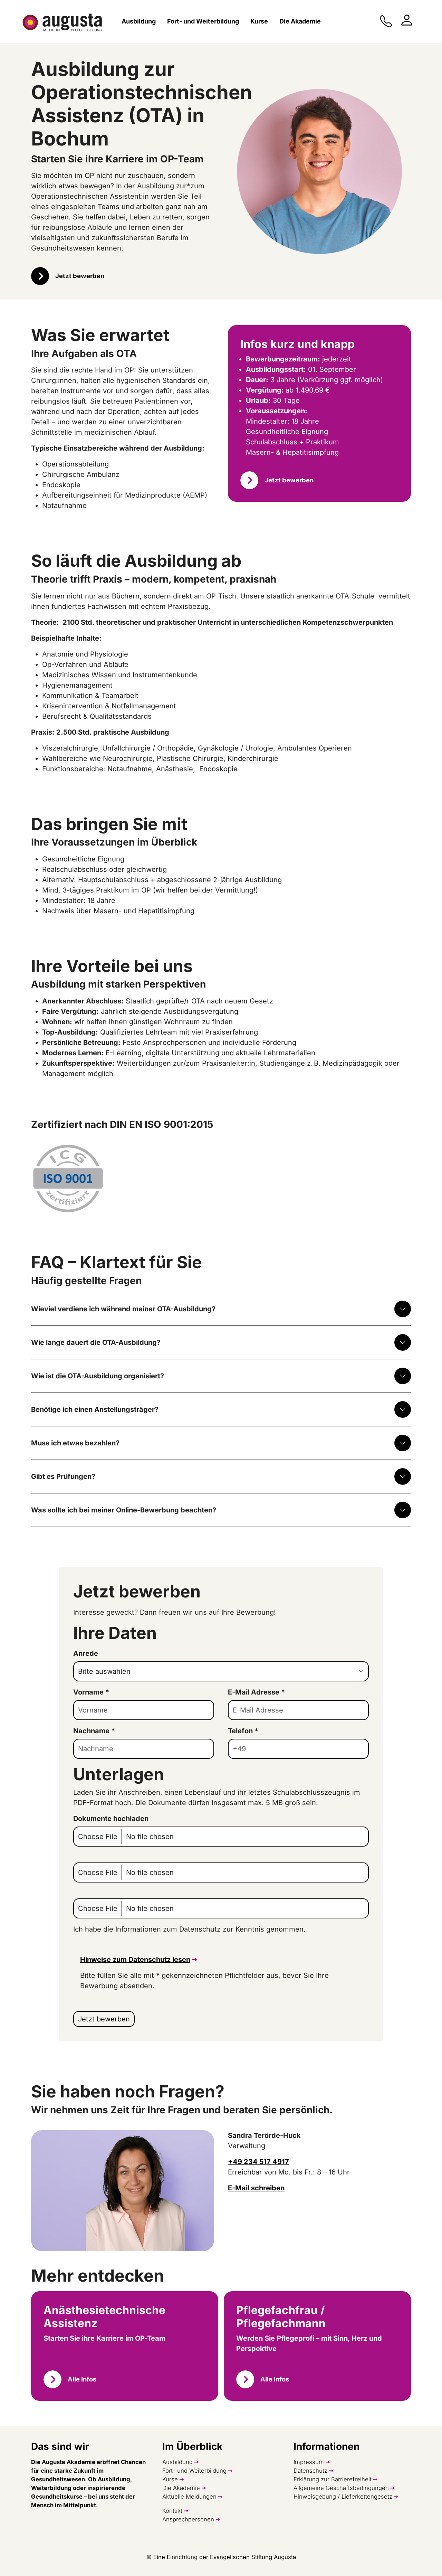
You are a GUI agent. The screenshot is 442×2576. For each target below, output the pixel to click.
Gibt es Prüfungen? (63, 1476)
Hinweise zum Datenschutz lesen (135, 1960)
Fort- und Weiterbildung (194, 2471)
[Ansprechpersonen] (407, 20)
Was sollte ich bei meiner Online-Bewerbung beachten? (124, 1510)
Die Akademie (181, 2488)
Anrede (86, 1653)
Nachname (94, 1731)
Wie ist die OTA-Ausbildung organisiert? (98, 1376)
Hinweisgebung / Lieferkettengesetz (343, 2497)
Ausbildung (177, 2462)
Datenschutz (310, 2471)
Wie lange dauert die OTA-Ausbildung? (96, 1342)
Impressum (309, 2462)
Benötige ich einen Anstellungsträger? (95, 1409)
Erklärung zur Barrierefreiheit (333, 2479)
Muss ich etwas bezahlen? (75, 1443)
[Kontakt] (386, 21)
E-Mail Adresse (256, 1692)
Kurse (170, 2479)
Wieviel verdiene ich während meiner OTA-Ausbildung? (123, 1309)
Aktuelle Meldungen (189, 2497)
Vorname (91, 1692)
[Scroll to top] (425, 2559)
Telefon (243, 1731)
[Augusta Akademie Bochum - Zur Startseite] (62, 23)
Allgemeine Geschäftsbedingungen (341, 2488)
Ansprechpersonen (188, 2519)
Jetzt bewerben (80, 276)
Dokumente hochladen (111, 1819)
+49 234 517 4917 (258, 2162)
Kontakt (172, 2511)
